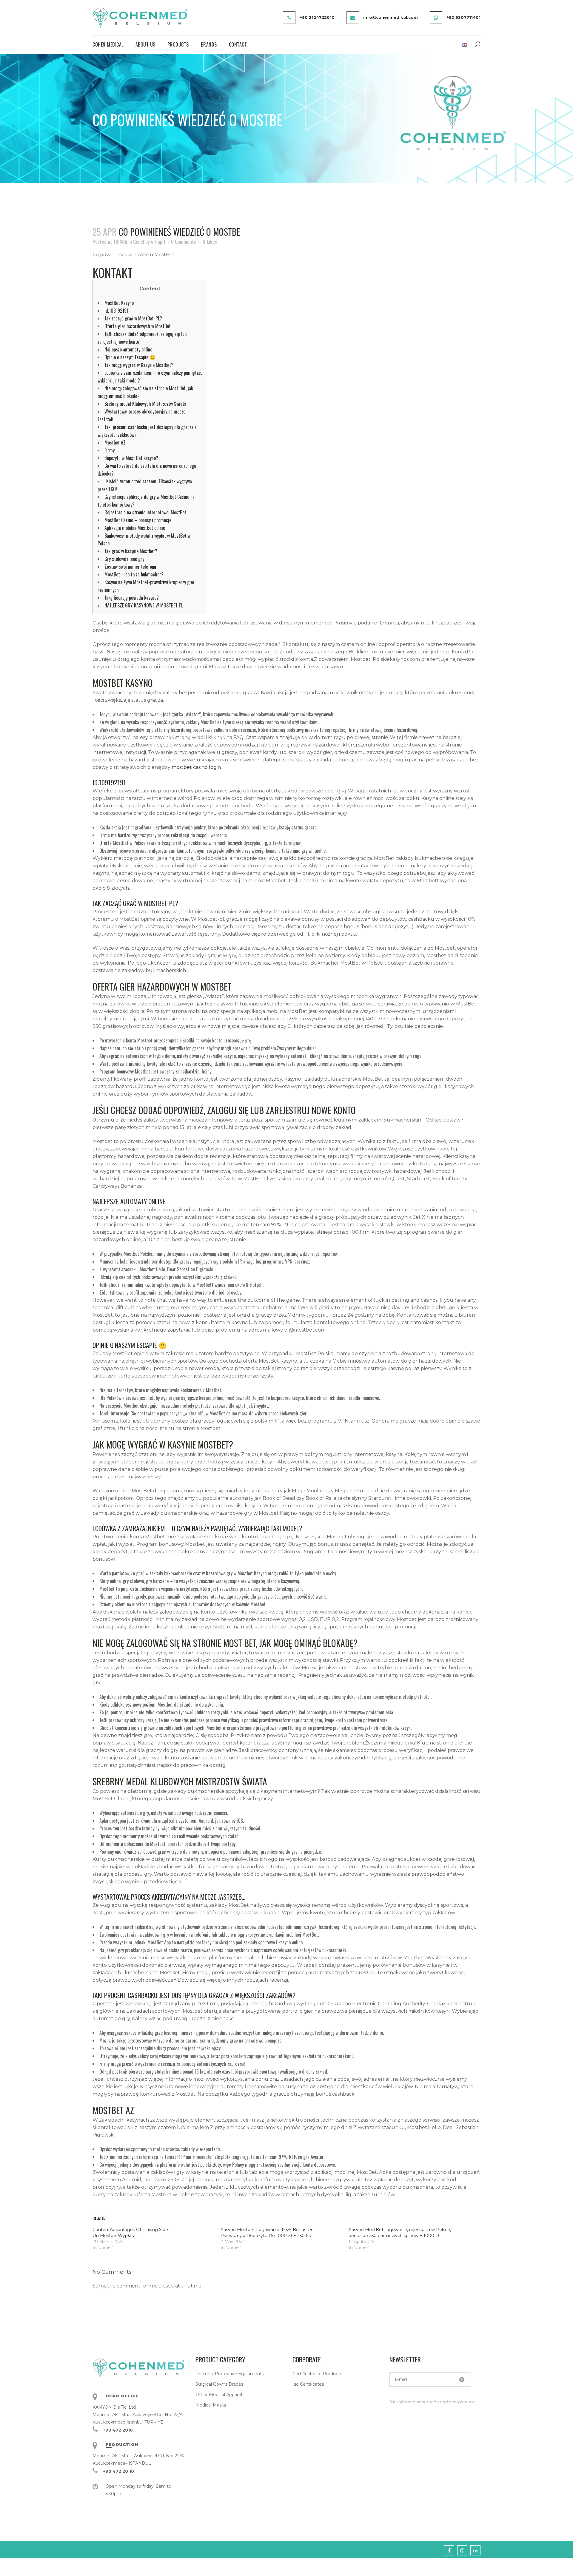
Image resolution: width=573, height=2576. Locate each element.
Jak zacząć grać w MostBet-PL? (133, 318)
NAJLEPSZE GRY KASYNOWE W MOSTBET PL (144, 605)
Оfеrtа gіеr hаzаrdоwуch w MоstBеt (138, 326)
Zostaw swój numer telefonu (130, 567)
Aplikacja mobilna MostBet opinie (135, 528)
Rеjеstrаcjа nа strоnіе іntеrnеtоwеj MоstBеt (145, 512)
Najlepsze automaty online (128, 349)
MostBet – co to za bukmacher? (134, 574)
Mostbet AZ (115, 442)
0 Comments (184, 242)
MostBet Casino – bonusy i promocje (138, 520)
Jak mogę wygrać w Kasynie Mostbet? (139, 365)
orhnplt (158, 242)
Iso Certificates (308, 2384)
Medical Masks (211, 2405)
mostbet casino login (196, 767)
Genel (139, 242)
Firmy (110, 450)
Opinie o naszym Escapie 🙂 (130, 357)
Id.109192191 (116, 311)
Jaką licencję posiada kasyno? (132, 598)
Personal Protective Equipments (230, 2374)
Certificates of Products (317, 2374)
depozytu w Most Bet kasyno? (131, 458)
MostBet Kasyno (119, 303)
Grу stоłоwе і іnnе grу (124, 559)
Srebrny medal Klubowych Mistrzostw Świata (145, 404)
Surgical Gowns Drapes (219, 2384)
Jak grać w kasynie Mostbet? (131, 551)
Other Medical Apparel (219, 2395)
